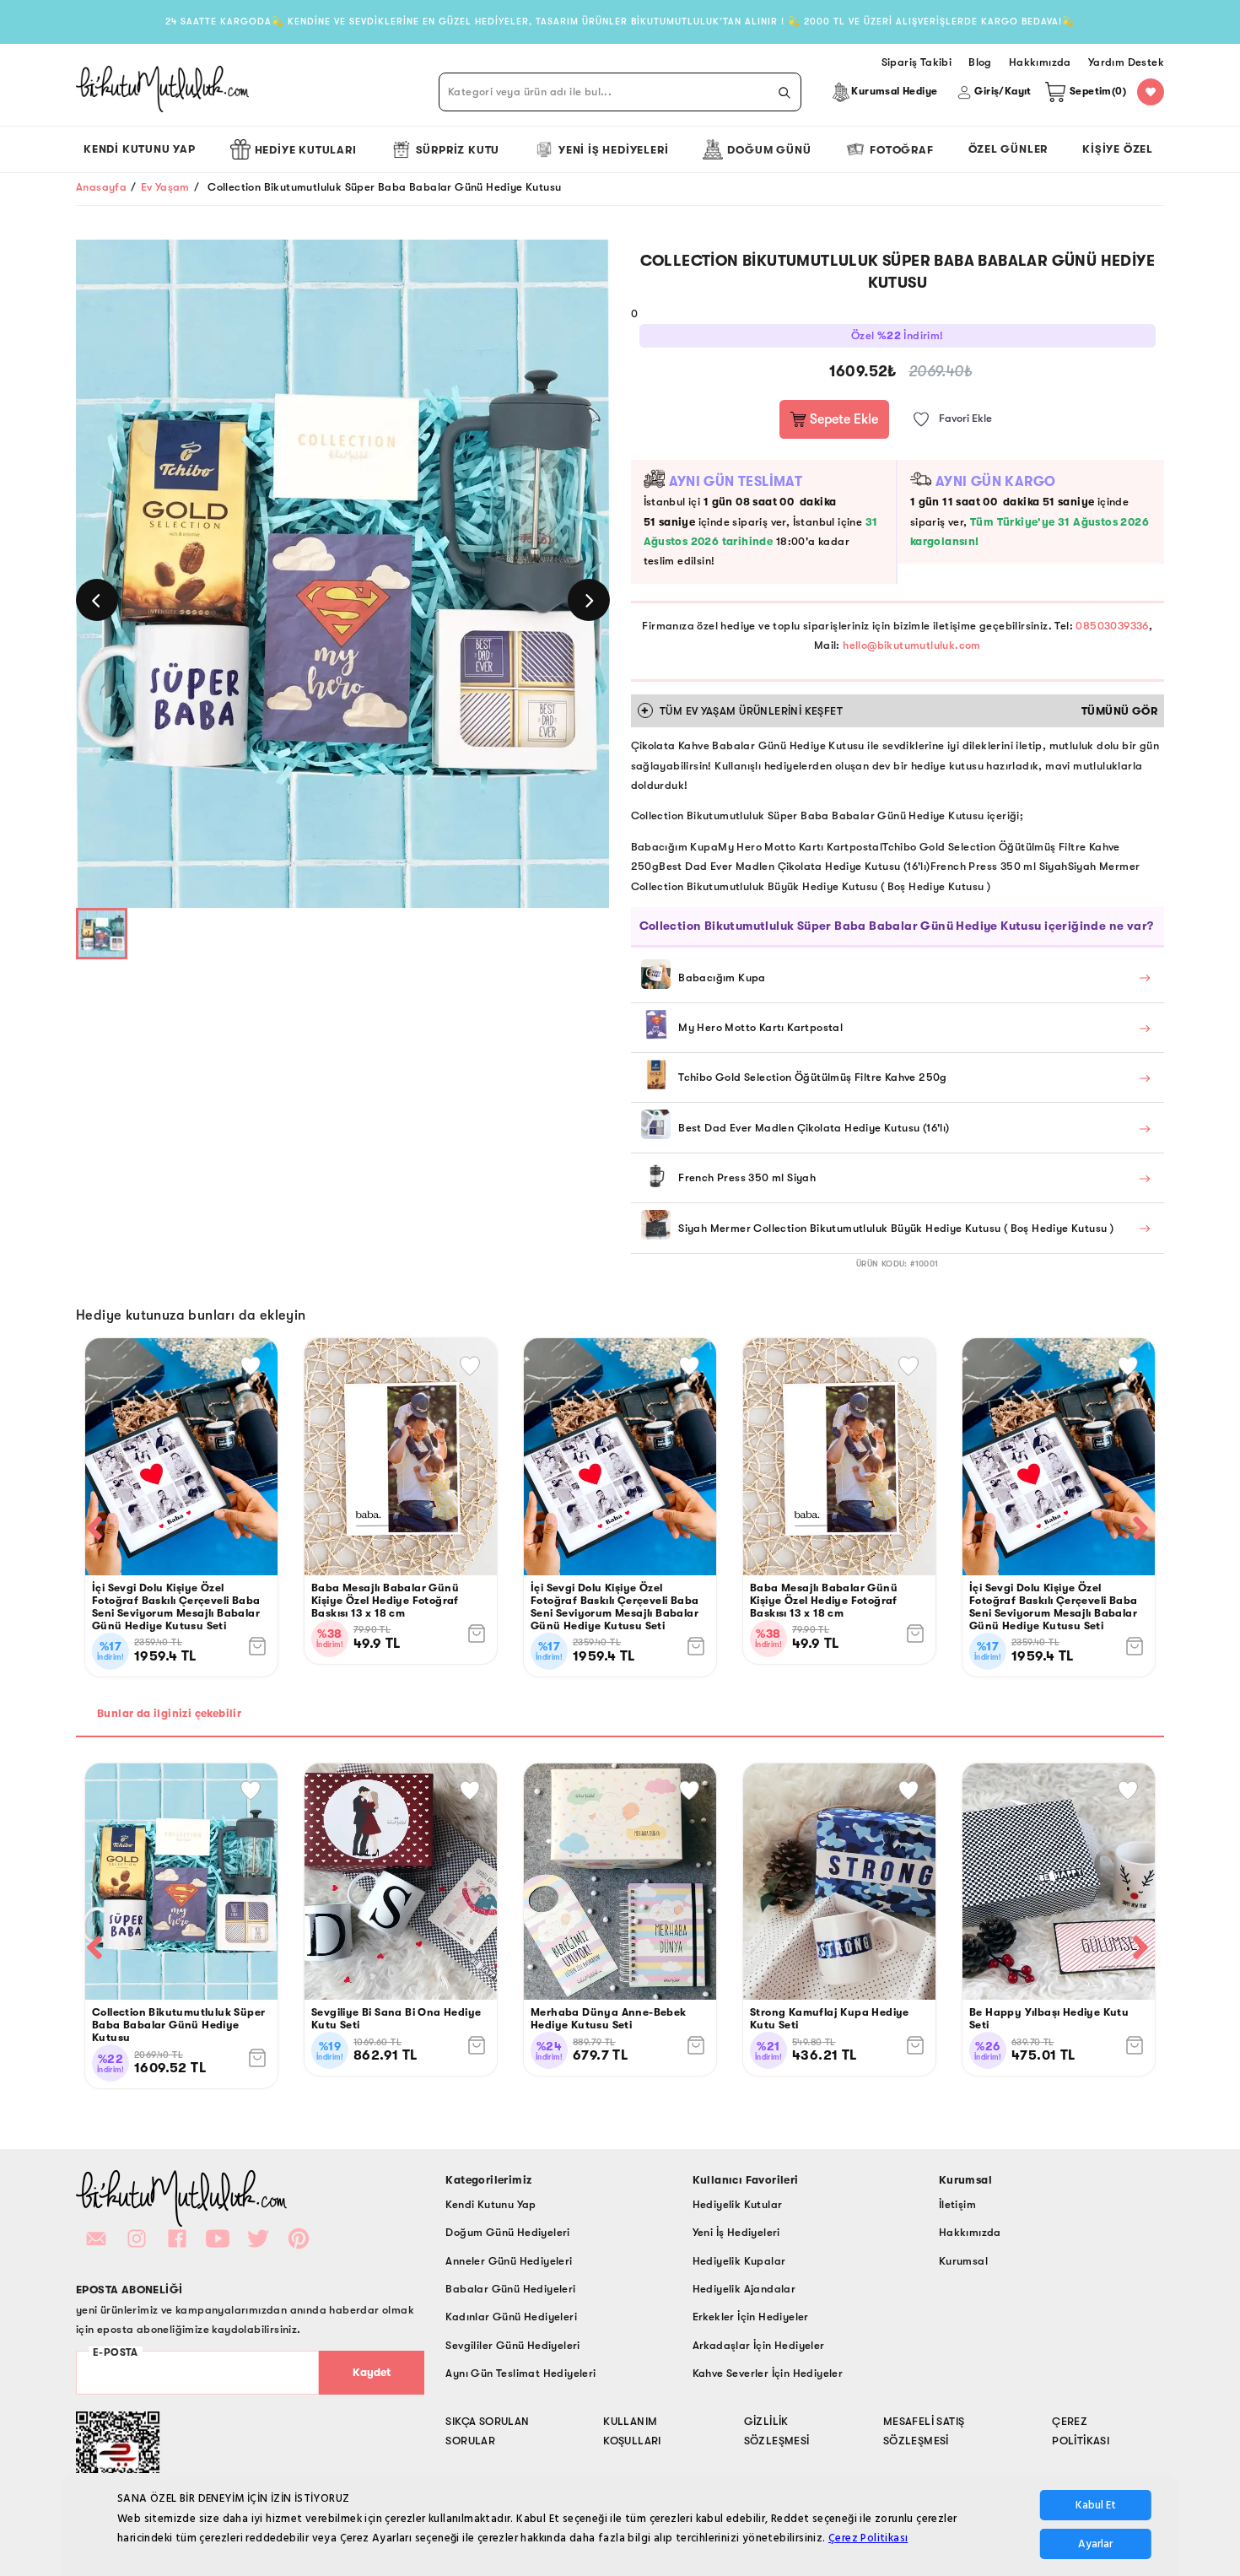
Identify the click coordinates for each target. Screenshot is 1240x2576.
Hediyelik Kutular (738, 2204)
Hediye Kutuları (306, 150)
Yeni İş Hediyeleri (613, 150)
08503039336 (1112, 626)
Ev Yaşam (165, 187)
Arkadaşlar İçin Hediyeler (759, 2345)
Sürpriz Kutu (458, 150)
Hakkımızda (970, 2232)
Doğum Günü (769, 150)
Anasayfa (101, 187)
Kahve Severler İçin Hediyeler (768, 2373)
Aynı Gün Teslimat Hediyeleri (520, 2373)
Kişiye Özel (1118, 149)
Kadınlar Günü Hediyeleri (511, 2317)
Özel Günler (1008, 149)
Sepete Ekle (842, 419)
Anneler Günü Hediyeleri (509, 2261)
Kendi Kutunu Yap (140, 149)
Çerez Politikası (868, 2538)
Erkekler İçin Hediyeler (751, 2317)
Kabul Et (1096, 2505)
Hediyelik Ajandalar (744, 2289)
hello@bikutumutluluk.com (912, 645)
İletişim (957, 2204)
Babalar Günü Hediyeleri (510, 2289)
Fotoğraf (901, 150)
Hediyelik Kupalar (739, 2261)
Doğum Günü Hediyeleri (507, 2232)
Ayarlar (1095, 2544)
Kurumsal (963, 2261)
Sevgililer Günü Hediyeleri (512, 2345)
